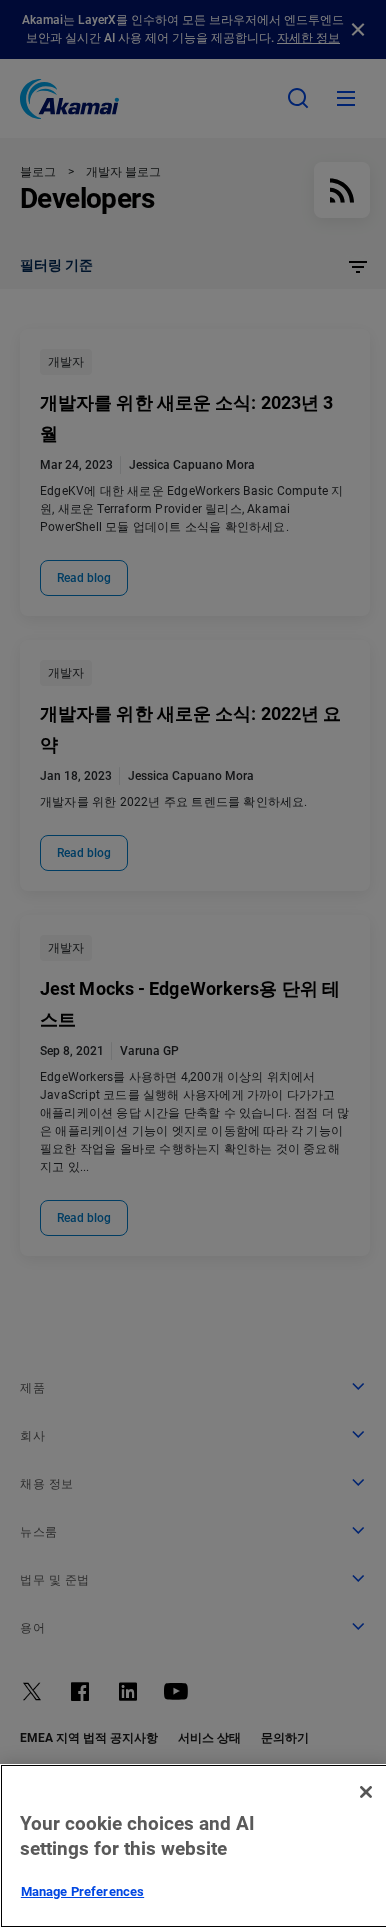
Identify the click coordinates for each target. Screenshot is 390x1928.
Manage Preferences (82, 1891)
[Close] (366, 1792)
